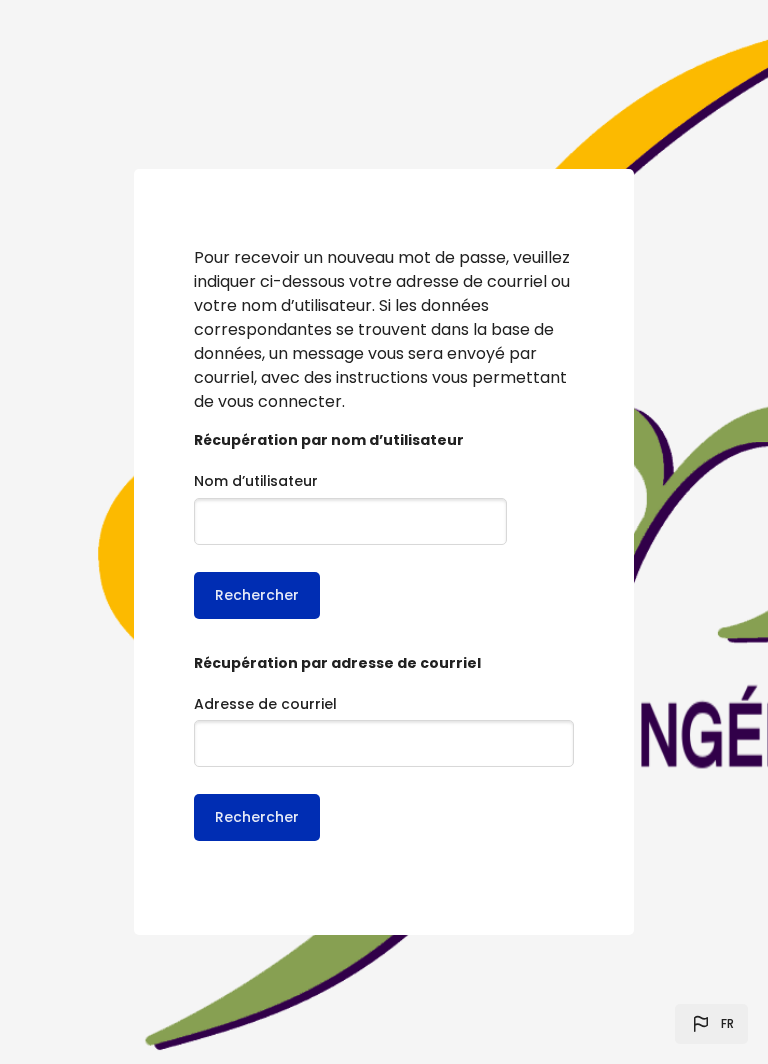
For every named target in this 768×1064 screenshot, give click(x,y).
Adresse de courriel (265, 704)
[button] (711, 1024)
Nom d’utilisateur (256, 481)
